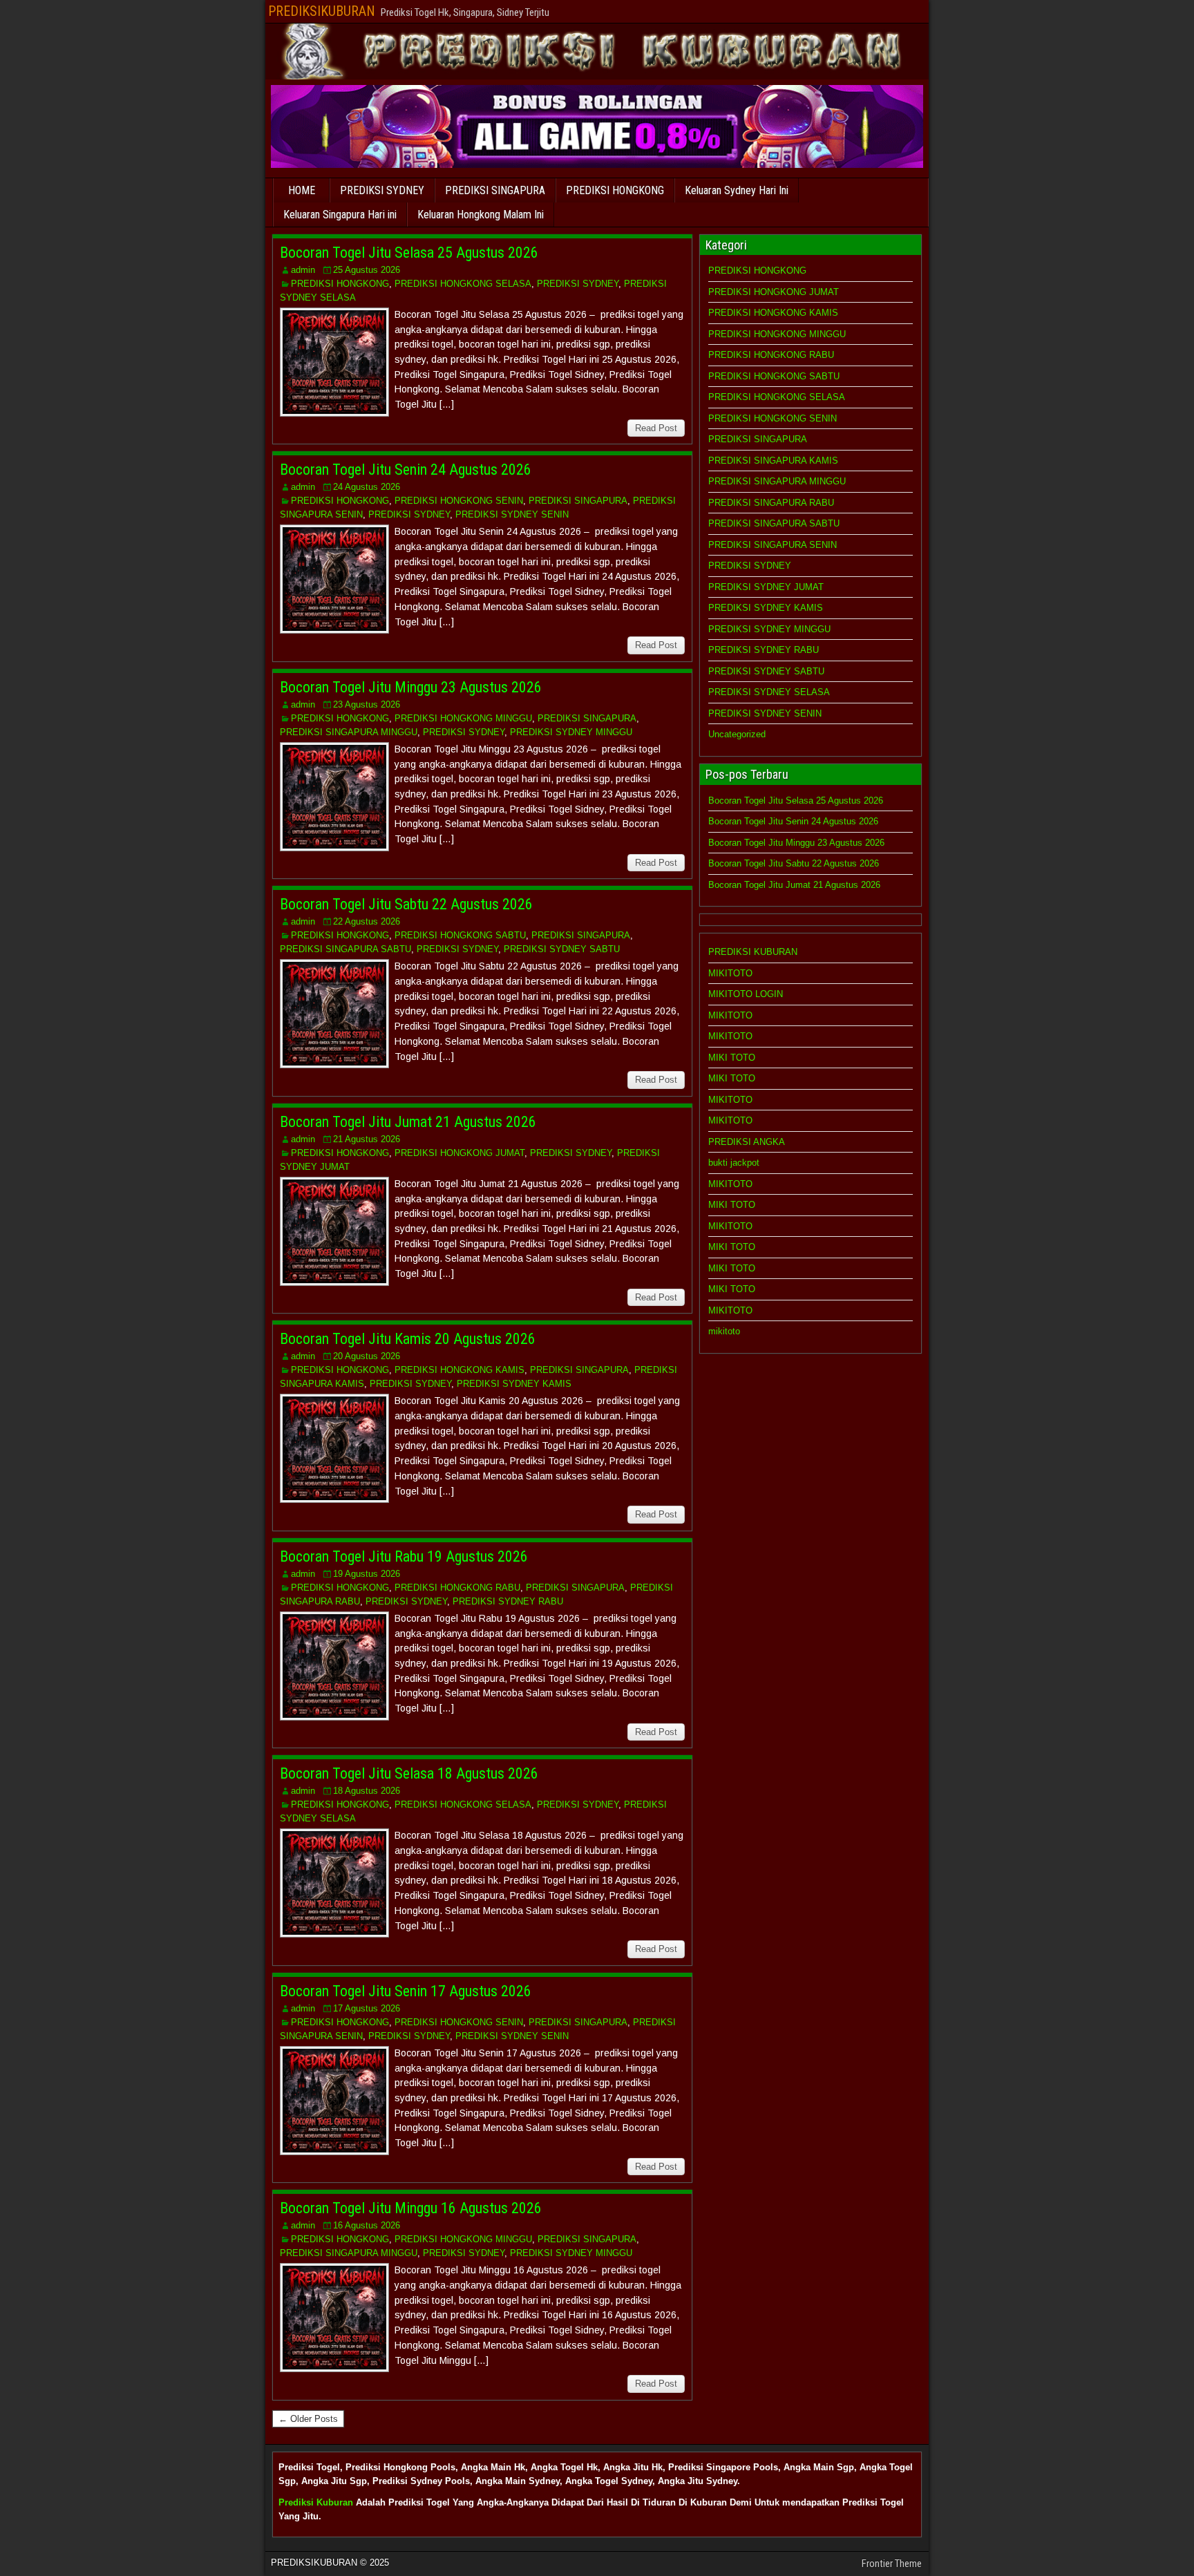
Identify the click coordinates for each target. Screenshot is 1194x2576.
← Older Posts (308, 2419)
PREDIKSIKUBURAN (322, 11)
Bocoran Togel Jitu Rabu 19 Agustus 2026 (404, 1556)
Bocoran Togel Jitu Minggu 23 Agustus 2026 (411, 687)
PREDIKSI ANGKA (747, 1142)
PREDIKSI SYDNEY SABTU (562, 949)
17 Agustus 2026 (367, 2008)
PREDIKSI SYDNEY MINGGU (571, 732)
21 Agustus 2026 (367, 1139)
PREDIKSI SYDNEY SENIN (512, 514)
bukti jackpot (734, 1163)
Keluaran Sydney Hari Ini (737, 190)
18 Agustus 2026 (367, 1791)
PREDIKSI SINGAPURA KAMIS (773, 461)
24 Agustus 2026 (367, 487)
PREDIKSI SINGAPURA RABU (771, 503)
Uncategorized (737, 734)
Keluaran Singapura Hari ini (340, 215)
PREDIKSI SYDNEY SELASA (769, 692)
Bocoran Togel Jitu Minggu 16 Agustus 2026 (411, 2208)
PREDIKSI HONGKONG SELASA (463, 284)
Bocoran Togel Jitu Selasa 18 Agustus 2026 (409, 1773)
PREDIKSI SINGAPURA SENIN (773, 545)
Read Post (656, 428)
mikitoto (724, 1331)
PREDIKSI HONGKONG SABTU (460, 935)
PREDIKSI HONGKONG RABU (457, 1588)
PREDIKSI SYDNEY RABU (508, 1601)
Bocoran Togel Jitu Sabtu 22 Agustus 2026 (406, 904)
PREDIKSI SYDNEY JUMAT (766, 587)
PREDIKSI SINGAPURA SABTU (345, 949)
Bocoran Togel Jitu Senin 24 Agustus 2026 (406, 470)
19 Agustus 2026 (367, 1574)
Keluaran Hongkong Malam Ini (481, 215)
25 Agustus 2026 (367, 270)
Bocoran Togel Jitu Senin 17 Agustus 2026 (406, 1991)
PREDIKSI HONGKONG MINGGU (463, 718)
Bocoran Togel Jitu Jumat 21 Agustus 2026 (408, 1122)
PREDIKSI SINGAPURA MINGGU (349, 732)
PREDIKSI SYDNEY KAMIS (514, 1384)
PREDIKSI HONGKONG (615, 190)
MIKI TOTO (732, 1058)
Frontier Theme (892, 2564)
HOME (302, 190)
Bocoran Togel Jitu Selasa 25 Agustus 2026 (409, 253)
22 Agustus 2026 (367, 921)
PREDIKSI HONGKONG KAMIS (459, 1370)
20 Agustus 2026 (367, 1356)
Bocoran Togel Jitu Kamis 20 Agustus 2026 (408, 1339)
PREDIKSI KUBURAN (753, 952)
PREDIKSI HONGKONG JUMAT (459, 1153)
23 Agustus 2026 (367, 704)
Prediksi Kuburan (316, 2502)
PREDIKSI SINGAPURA (495, 190)
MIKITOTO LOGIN (746, 994)
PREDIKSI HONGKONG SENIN (459, 501)
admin (303, 270)
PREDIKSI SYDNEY (382, 190)
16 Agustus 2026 (367, 2225)
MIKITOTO (730, 973)
